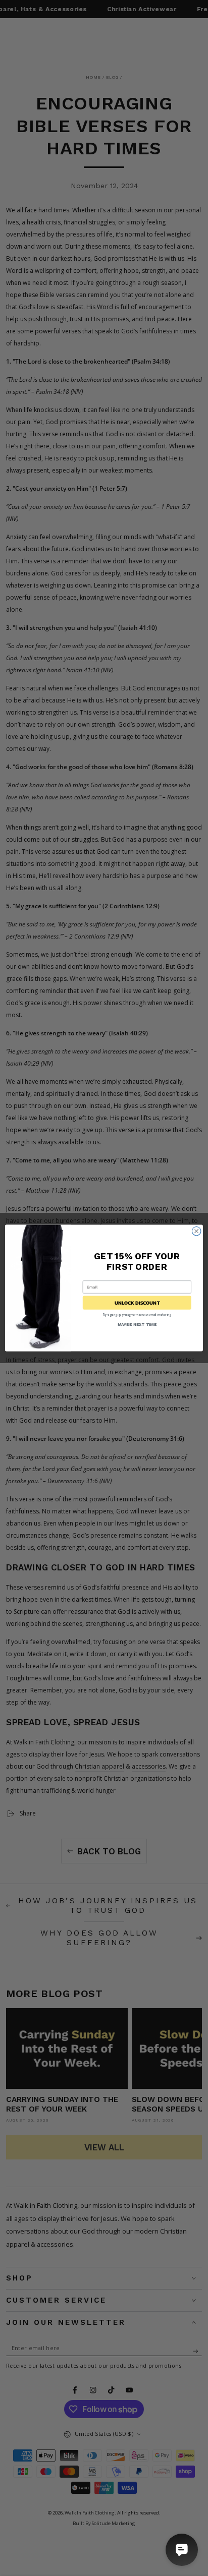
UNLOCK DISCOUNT (137, 1302)
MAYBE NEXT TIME (137, 1325)
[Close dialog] (196, 1231)
